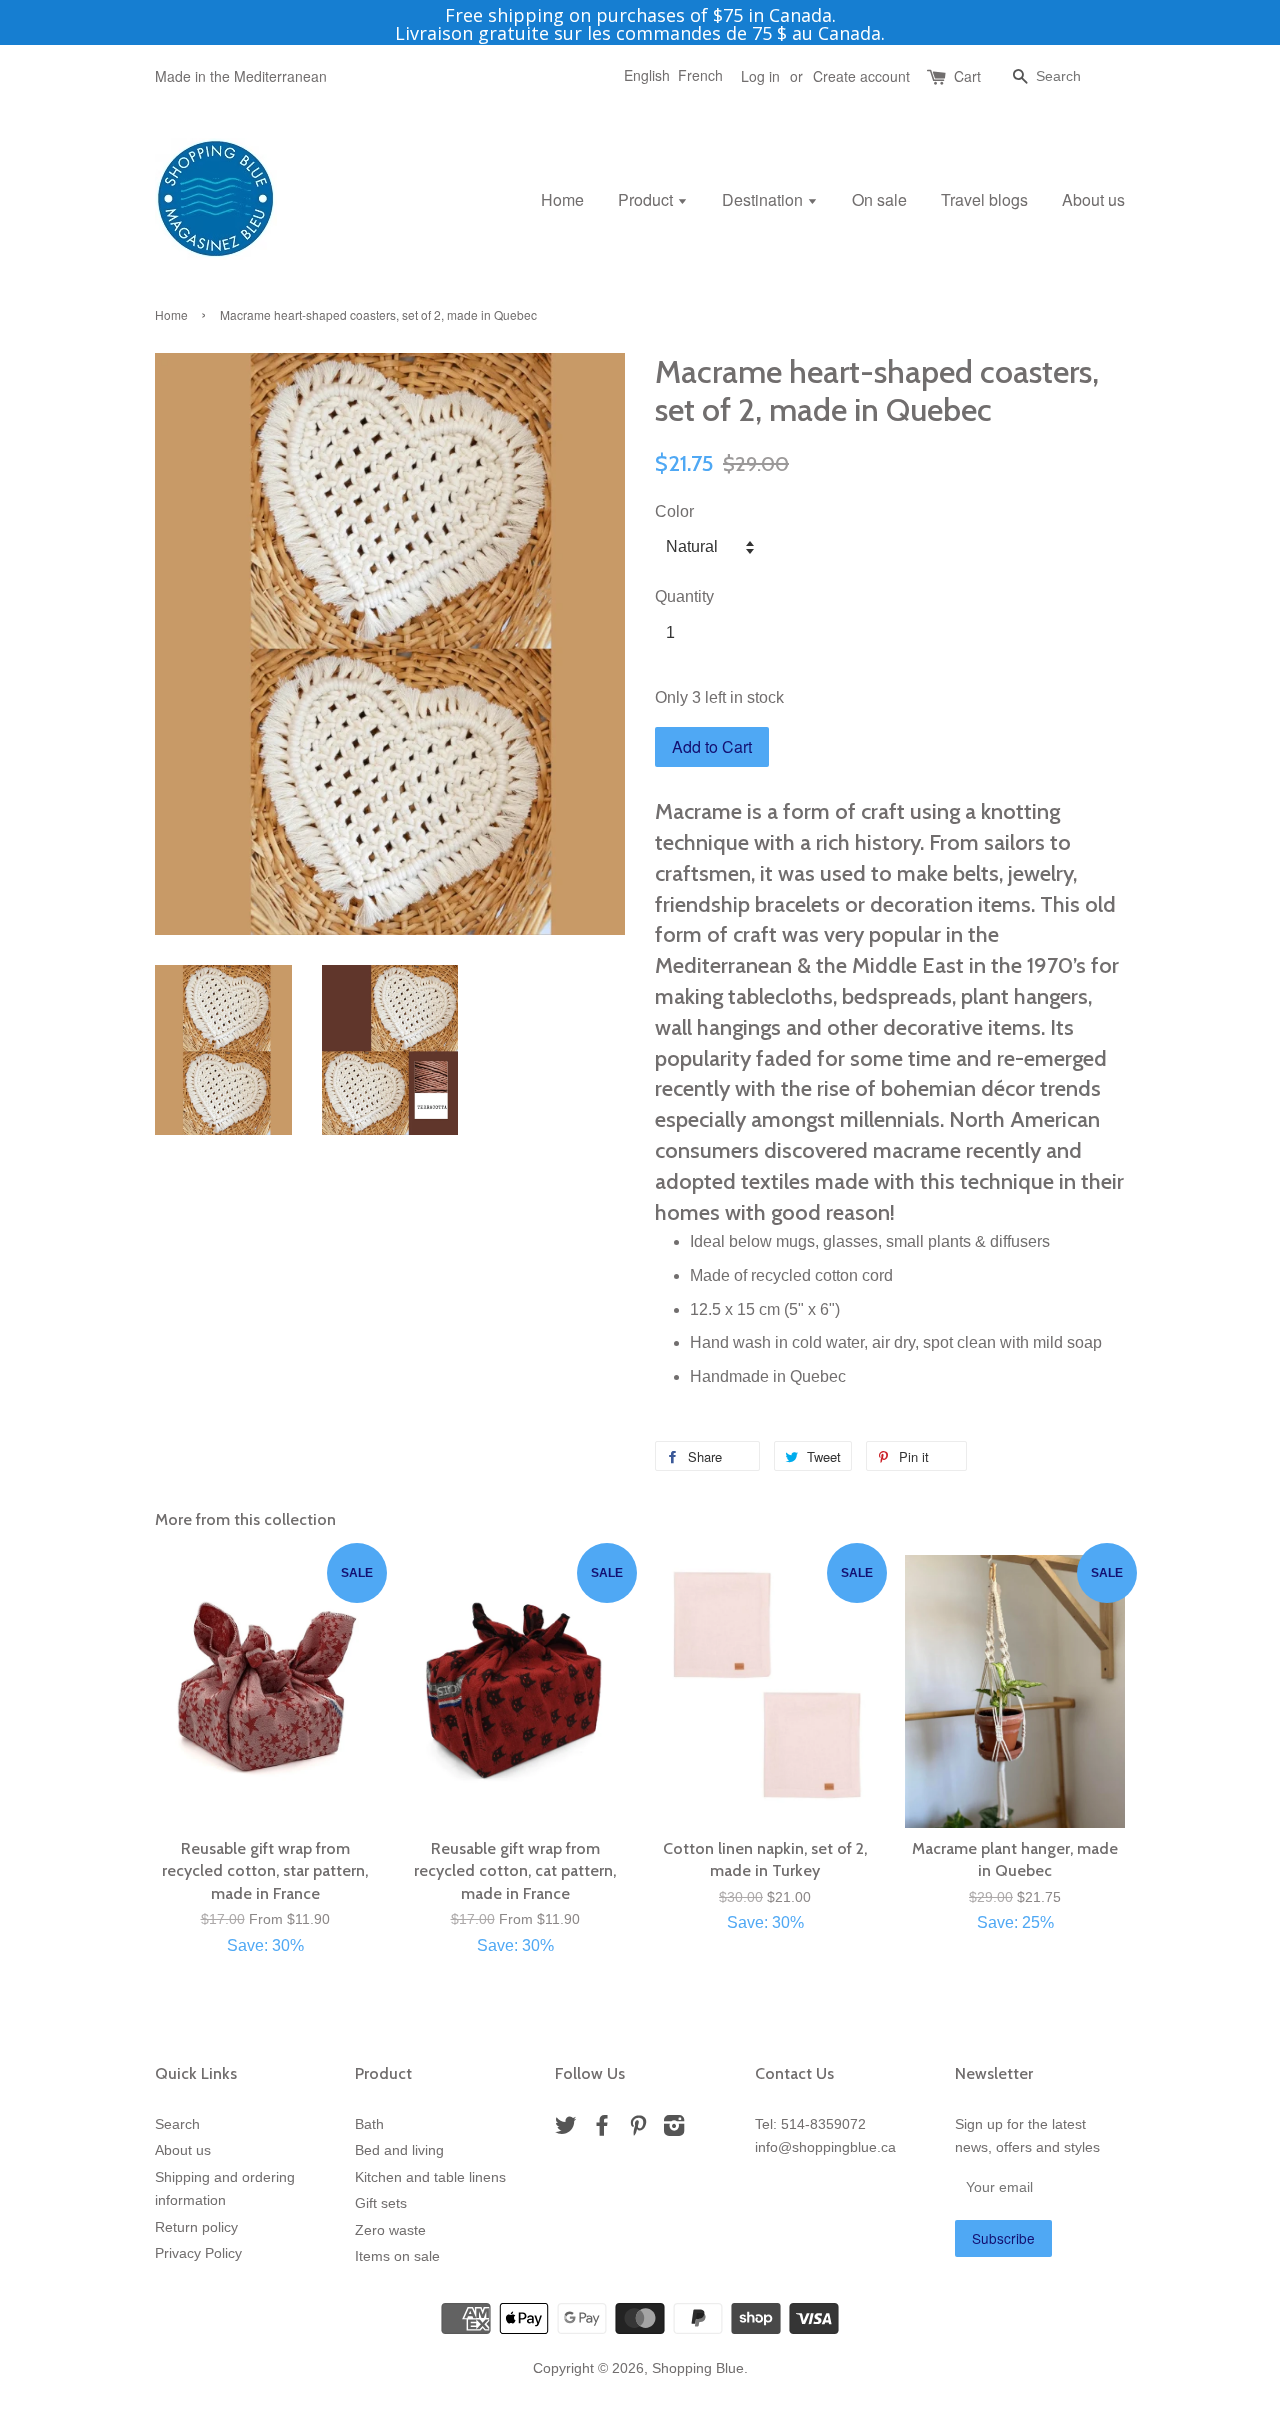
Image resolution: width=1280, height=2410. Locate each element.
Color (674, 511)
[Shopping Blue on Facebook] (602, 2129)
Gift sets (381, 2203)
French (700, 75)
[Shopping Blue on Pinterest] (638, 2129)
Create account (861, 76)
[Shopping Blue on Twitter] (566, 2129)
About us (1093, 199)
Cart (967, 76)
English (647, 75)
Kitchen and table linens (430, 2177)
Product (647, 199)
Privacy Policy (198, 2253)
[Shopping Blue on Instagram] (674, 2129)
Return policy (196, 2227)
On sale (879, 199)
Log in (760, 76)
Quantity (684, 596)
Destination (764, 199)
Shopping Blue (698, 2368)
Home (562, 199)
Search (177, 2124)
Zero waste (390, 2230)
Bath (369, 2124)
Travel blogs (984, 199)
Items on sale (397, 2256)
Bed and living (399, 2150)
